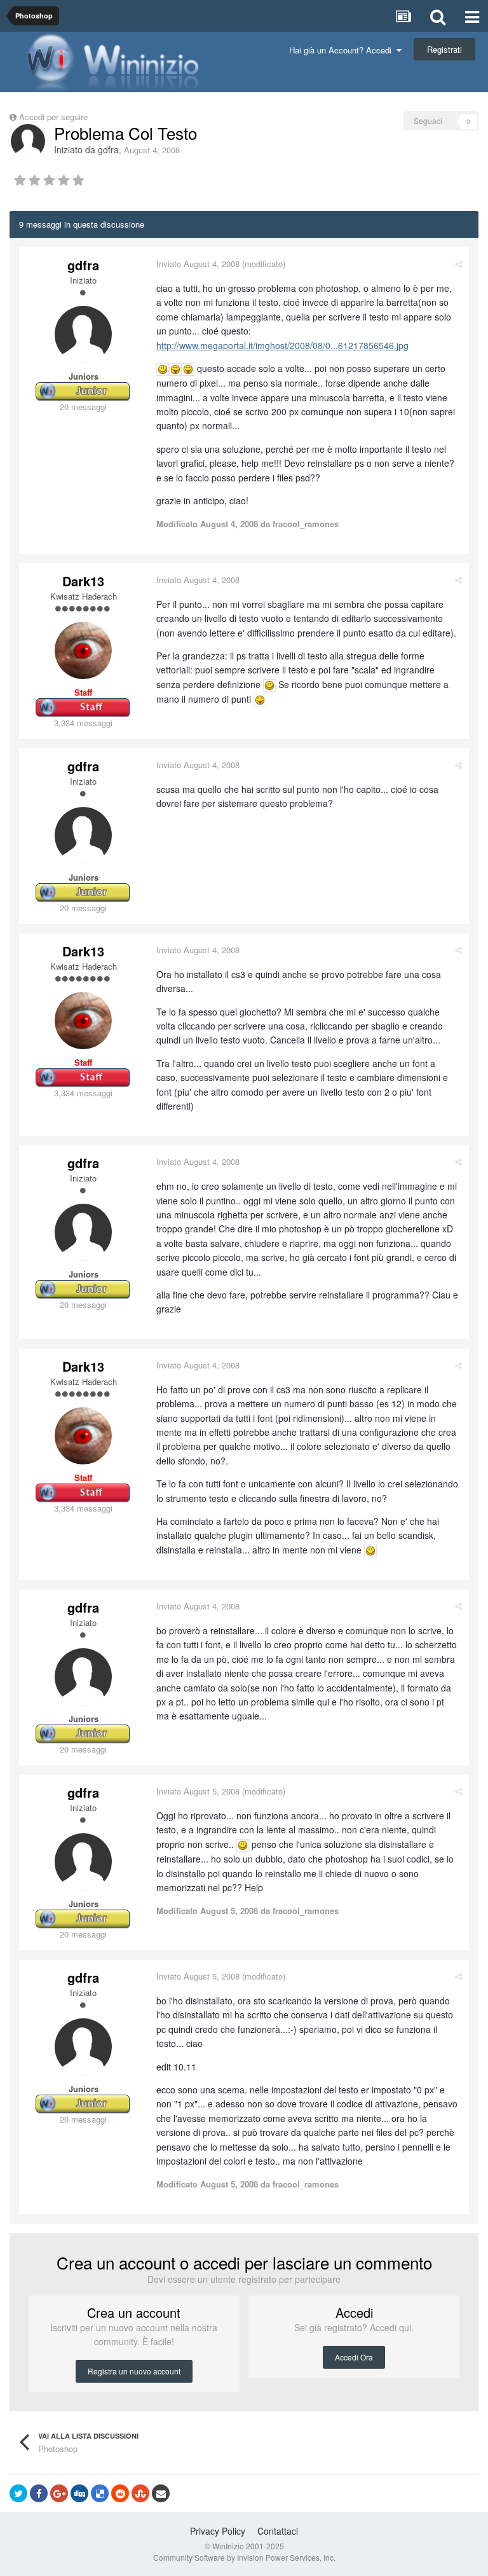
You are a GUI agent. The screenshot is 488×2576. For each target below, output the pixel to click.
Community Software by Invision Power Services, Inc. (244, 2557)
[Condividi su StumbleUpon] (140, 2493)
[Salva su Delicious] (100, 2493)
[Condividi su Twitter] (18, 2493)
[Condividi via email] (161, 2493)
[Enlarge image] (163, 368)
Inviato (198, 264)
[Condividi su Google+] (59, 2493)
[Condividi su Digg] (79, 2493)
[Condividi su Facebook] (39, 2493)
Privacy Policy (218, 2531)
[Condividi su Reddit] (120, 2493)
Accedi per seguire (55, 117)
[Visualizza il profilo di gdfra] (28, 141)
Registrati (444, 49)
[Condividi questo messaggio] (458, 264)
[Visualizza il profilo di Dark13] (83, 651)
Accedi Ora (354, 2357)
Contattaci (278, 2531)
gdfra (108, 149)
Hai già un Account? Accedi (343, 50)
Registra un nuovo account (134, 2371)
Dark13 (83, 581)
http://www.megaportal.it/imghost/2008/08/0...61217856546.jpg (282, 345)
